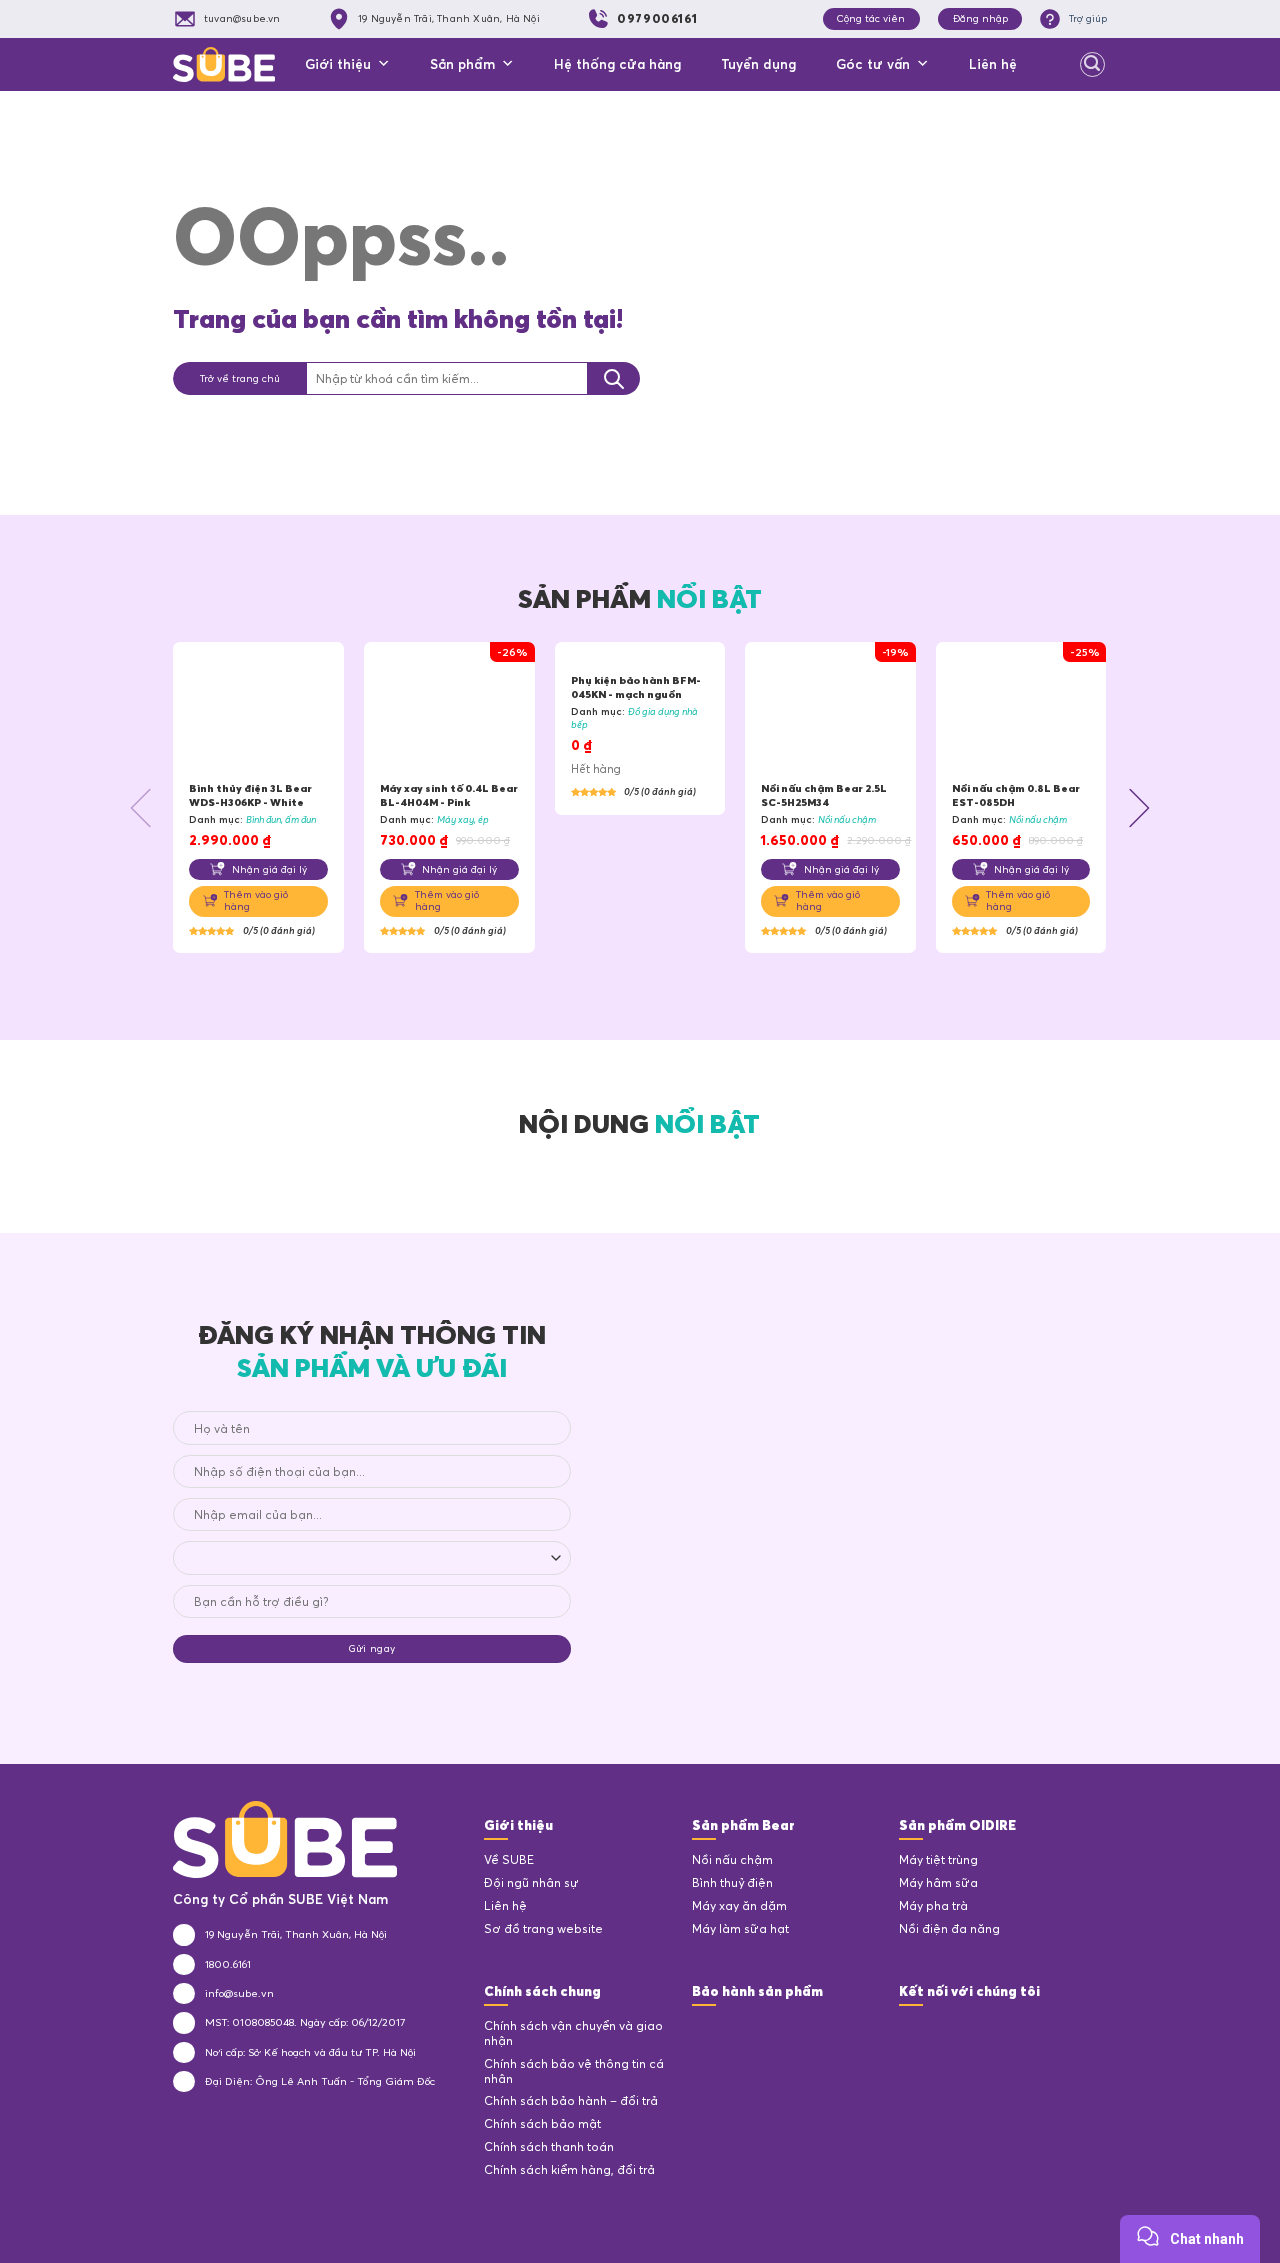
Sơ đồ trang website (543, 1929)
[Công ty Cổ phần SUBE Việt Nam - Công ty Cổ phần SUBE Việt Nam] (223, 64)
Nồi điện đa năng (949, 1929)
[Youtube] (983, 2031)
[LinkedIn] (947, 2031)
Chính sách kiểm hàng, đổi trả (569, 2170)
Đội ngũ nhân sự (531, 1883)
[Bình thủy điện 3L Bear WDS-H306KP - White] (258, 712)
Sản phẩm (462, 64)
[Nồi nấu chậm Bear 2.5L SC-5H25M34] (830, 712)
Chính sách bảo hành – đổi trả (571, 2101)
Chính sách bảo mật (542, 2124)
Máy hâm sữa (938, 1883)
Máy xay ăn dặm (739, 1906)
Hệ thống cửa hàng (617, 64)
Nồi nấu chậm (732, 1860)
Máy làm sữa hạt (740, 1929)
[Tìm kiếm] (1093, 65)
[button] (142, 807)
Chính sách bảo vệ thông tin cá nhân (574, 2071)
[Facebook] (911, 2031)
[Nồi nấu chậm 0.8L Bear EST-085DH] (1021, 712)
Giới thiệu (338, 64)
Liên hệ (993, 64)
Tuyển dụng (758, 64)
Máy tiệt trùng (938, 1860)
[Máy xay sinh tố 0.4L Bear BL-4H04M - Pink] (449, 712)
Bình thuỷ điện (732, 1883)
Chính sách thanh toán (549, 2147)
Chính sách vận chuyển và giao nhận (573, 2033)
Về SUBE (509, 1860)
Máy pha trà (933, 1906)
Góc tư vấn (873, 64)
